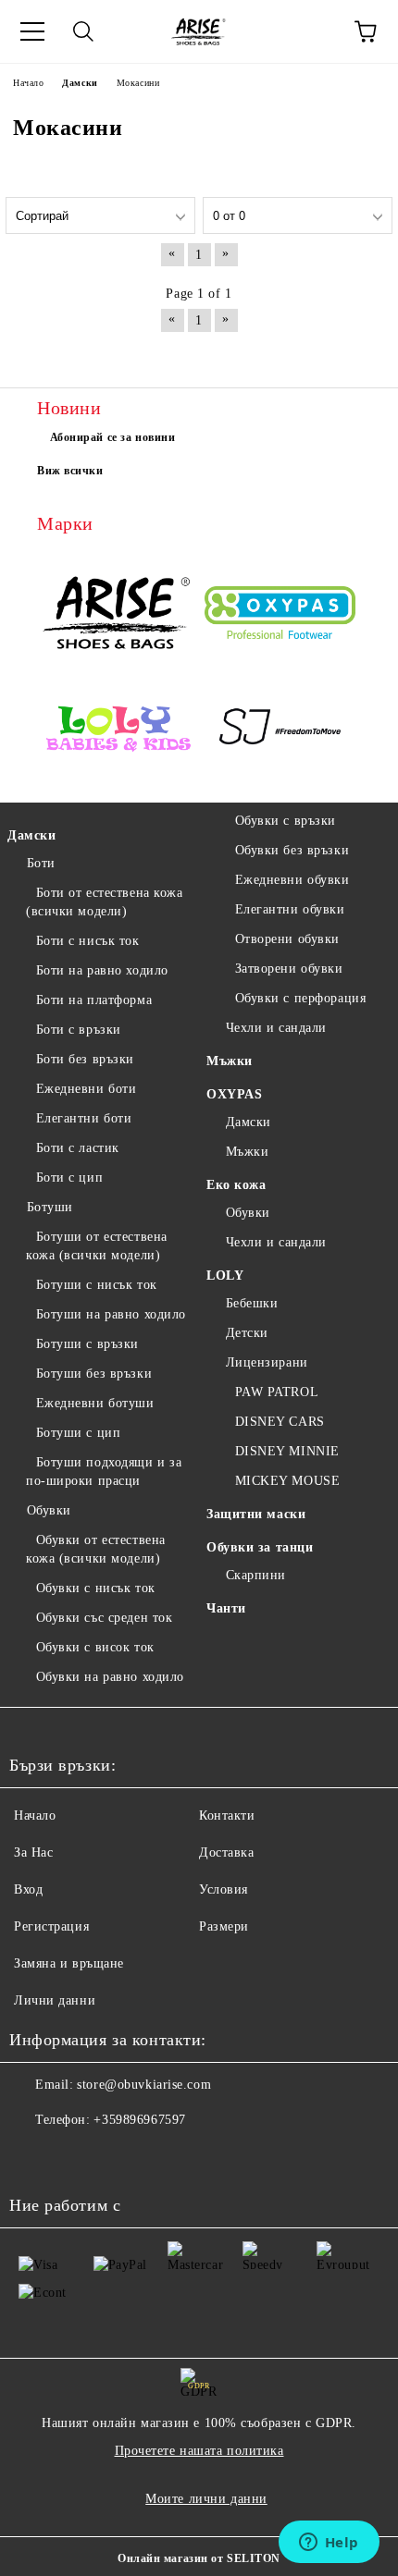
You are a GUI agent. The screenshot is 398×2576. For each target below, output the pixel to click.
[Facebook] (33, 2157)
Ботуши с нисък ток (97, 1285)
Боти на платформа (94, 1000)
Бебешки (252, 1303)
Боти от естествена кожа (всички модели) (104, 902)
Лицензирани (267, 1362)
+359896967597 (139, 2120)
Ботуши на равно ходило (111, 1314)
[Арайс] (118, 615)
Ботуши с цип (78, 1433)
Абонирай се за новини (113, 437)
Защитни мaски (256, 1514)
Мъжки (230, 1061)
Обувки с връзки (286, 821)
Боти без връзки (85, 1059)
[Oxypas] (280, 615)
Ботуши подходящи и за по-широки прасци (104, 1472)
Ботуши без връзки (94, 1374)
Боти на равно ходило (102, 970)
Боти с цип (69, 1178)
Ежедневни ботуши (95, 1403)
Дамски (31, 835)
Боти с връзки (79, 1030)
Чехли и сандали (276, 1028)
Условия (224, 1889)
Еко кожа (236, 1185)
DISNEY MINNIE (287, 1451)
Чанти (226, 1608)
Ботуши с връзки (87, 1344)
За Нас (33, 1852)
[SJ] (280, 730)
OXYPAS (234, 1094)
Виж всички (70, 471)
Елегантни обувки (290, 909)
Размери (224, 1926)
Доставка (226, 1852)
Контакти (227, 1815)
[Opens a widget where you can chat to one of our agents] (329, 2544)
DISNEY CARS (280, 1422)
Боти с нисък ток (88, 941)
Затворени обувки (289, 969)
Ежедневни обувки (292, 880)
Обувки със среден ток (104, 1618)
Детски (247, 1333)
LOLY (225, 1276)
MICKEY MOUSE (287, 1481)
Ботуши (50, 1207)
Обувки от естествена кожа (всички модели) (96, 1549)
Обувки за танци (260, 1547)
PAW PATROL (277, 1392)
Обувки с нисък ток (96, 1588)
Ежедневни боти (86, 1089)
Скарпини (256, 1575)
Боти (41, 863)
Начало (35, 1815)
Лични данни (55, 2000)
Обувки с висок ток (95, 1647)
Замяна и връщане (69, 1963)
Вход (28, 1889)
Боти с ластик (78, 1148)
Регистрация (51, 1926)
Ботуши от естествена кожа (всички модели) (97, 1246)
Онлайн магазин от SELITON (199, 2558)
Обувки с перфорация (300, 998)
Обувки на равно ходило (110, 1677)
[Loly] (118, 730)
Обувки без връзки (292, 850)
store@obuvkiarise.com (144, 2085)
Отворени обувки (287, 939)
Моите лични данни (206, 2499)
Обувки (49, 1510)
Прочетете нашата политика (199, 2451)
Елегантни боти (84, 1118)
